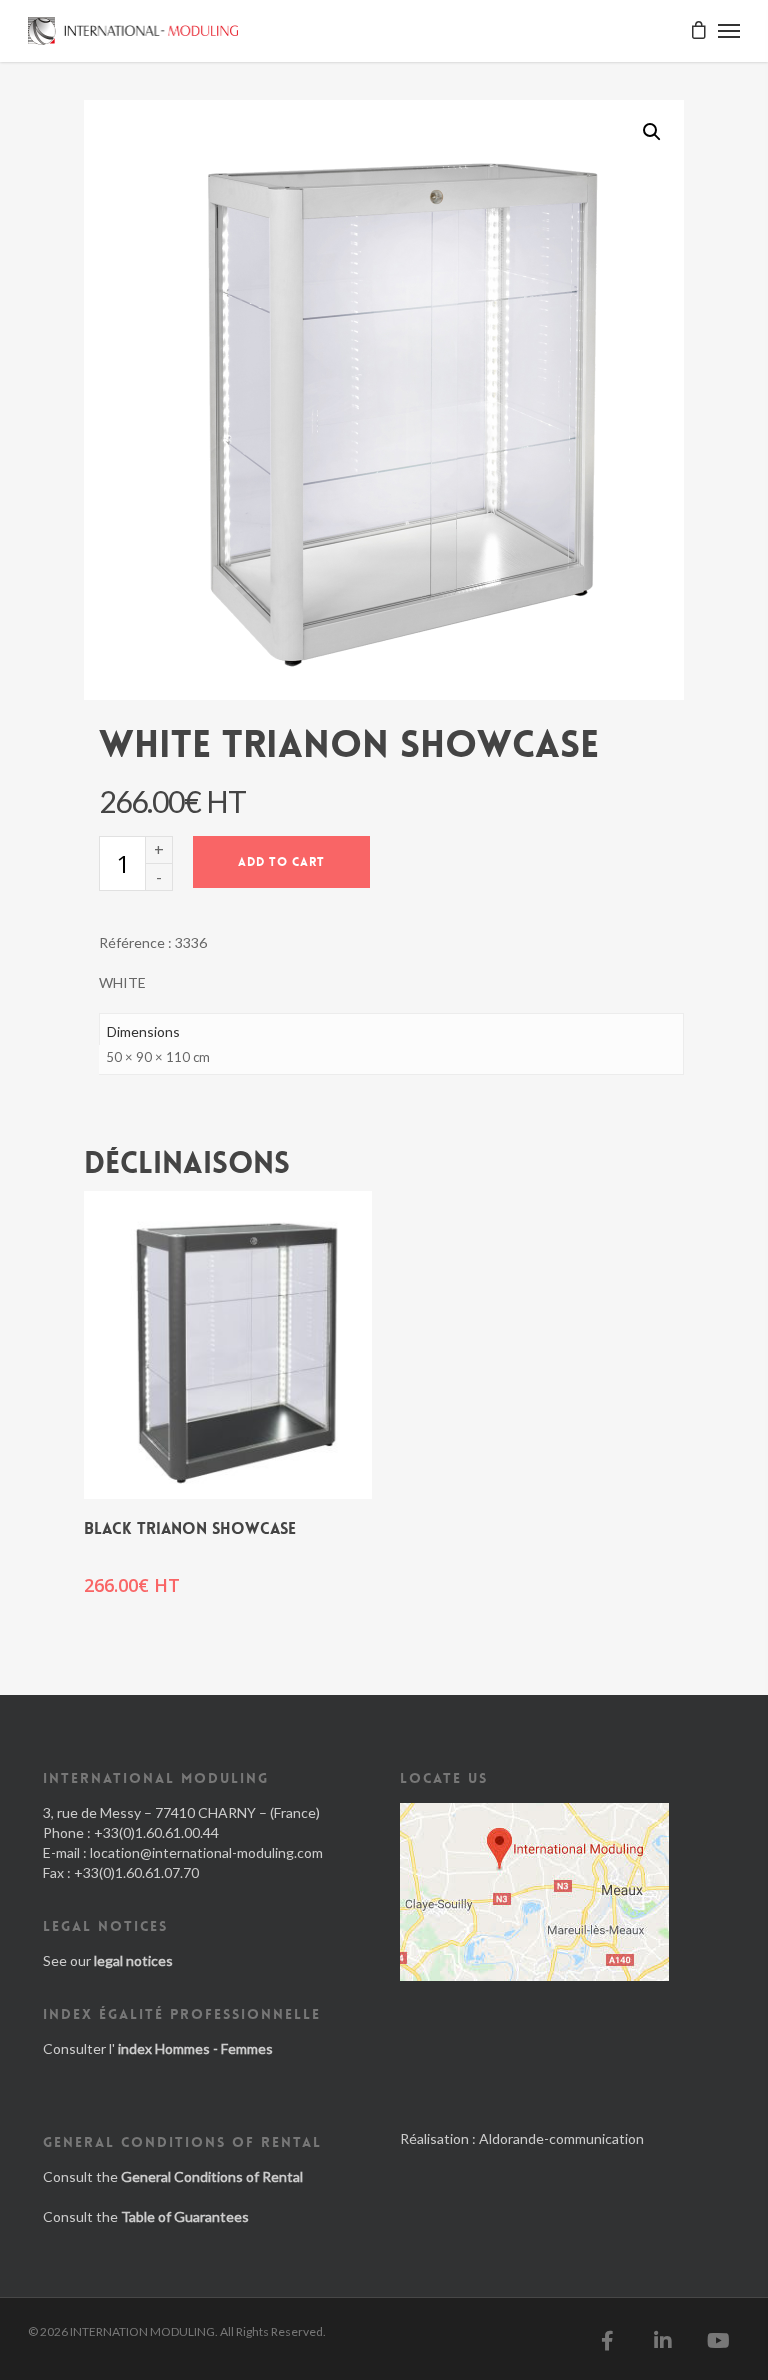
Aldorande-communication (561, 2138)
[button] (652, 132)
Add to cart (281, 862)
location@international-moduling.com (206, 1852)
